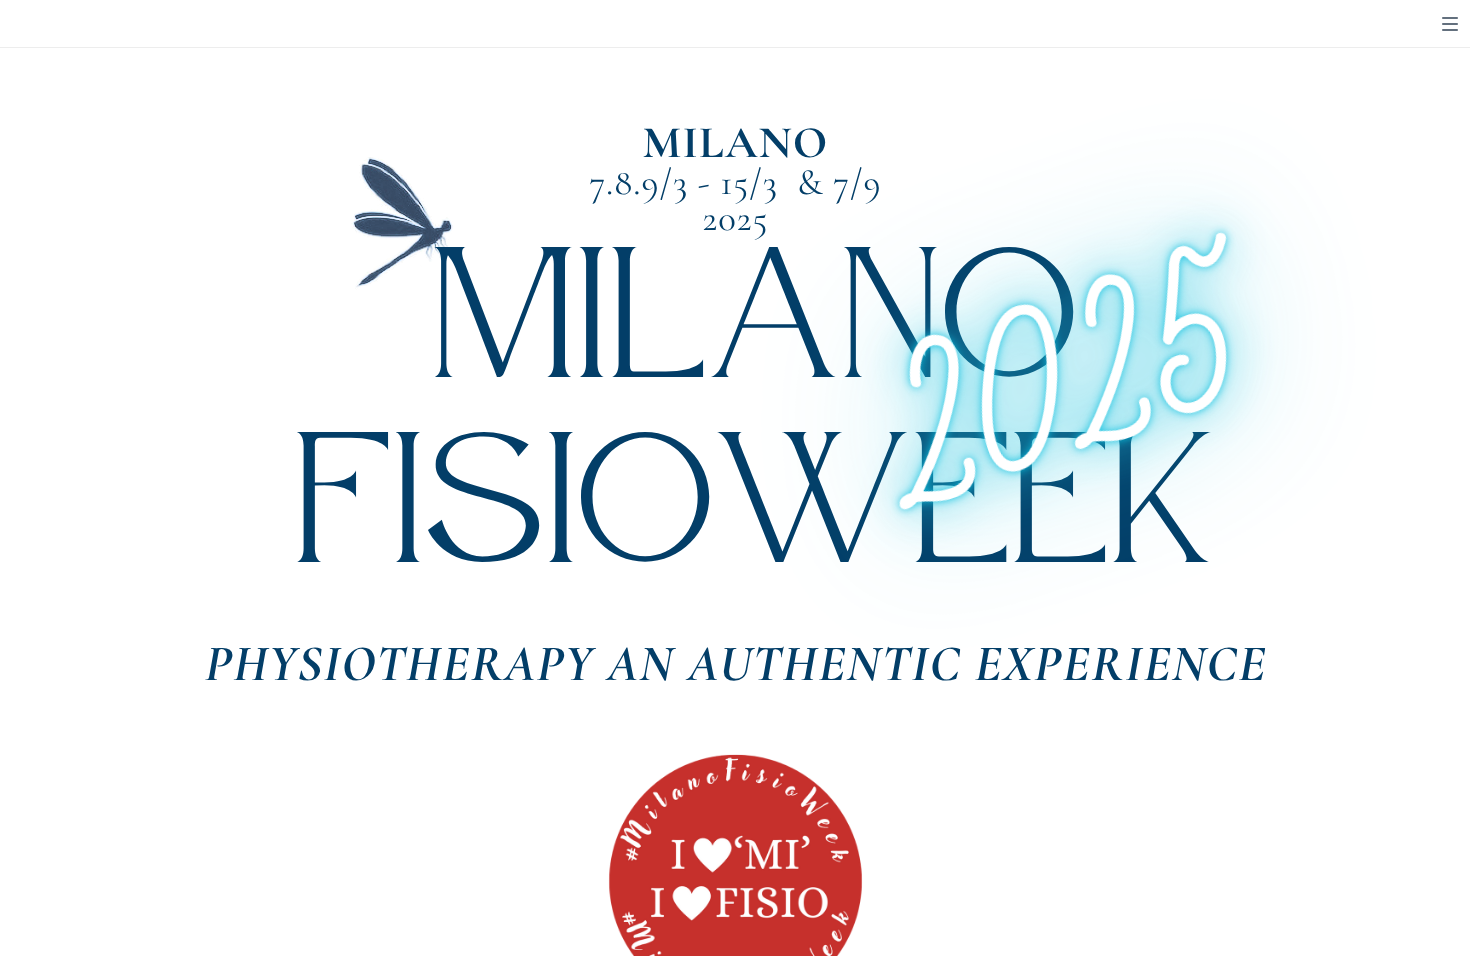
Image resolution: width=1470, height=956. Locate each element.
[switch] (1450, 24)
